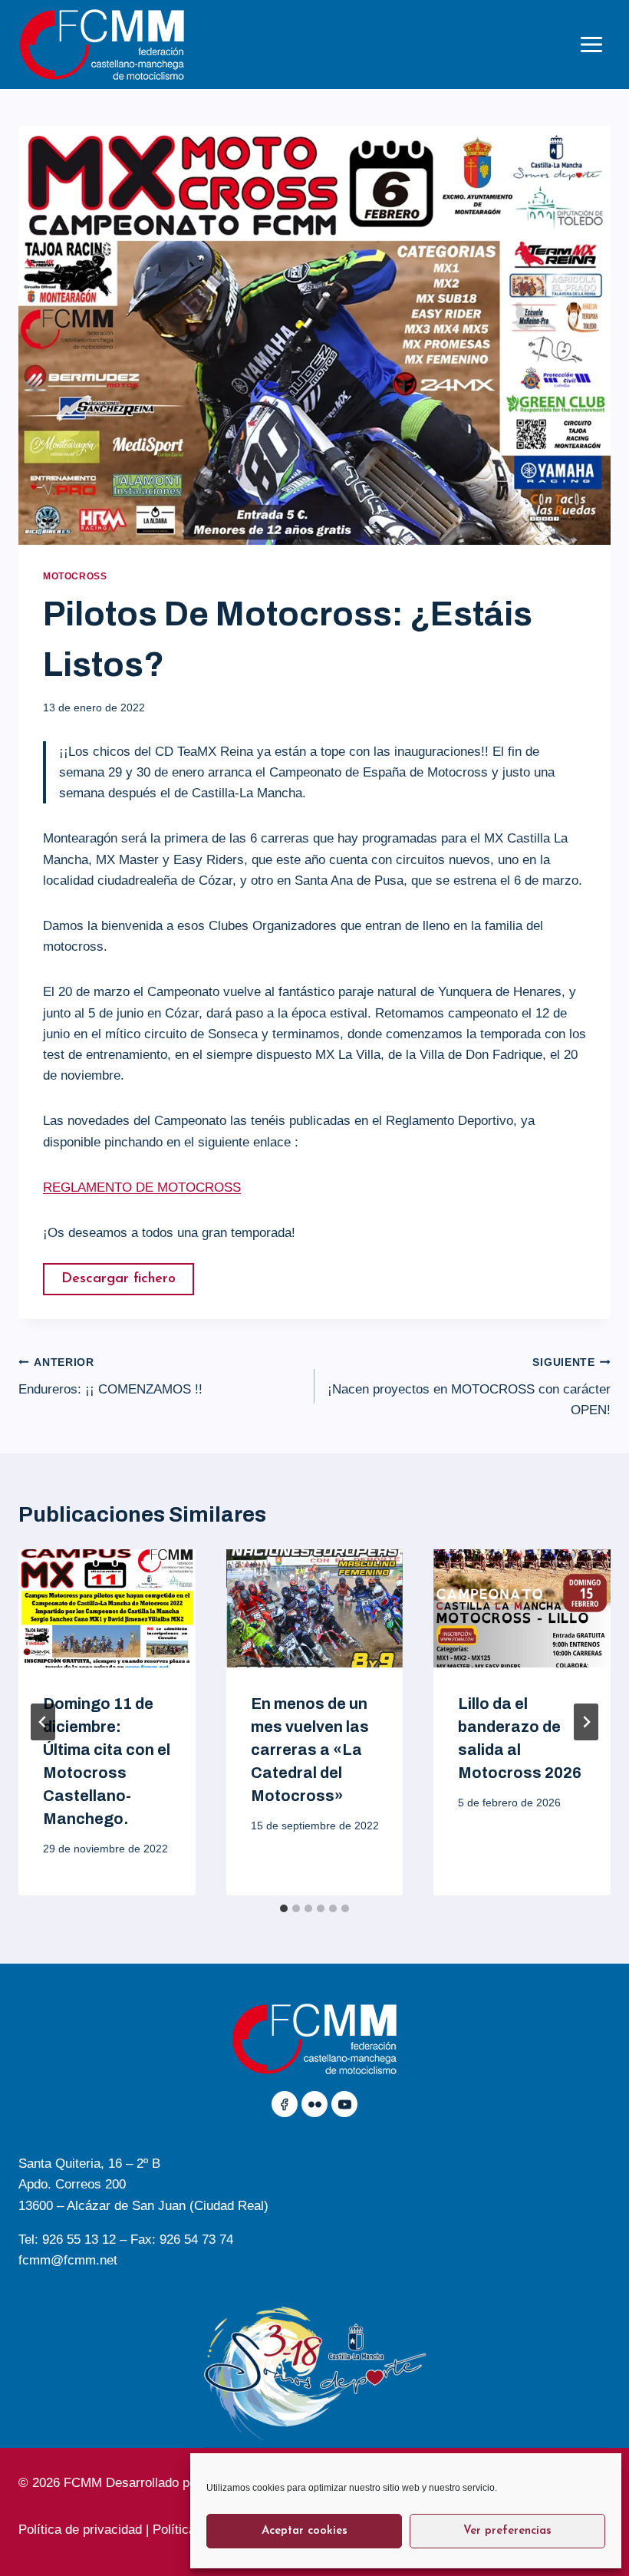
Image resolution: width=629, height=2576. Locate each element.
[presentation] (107, 1608)
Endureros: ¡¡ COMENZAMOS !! (110, 1377)
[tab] (284, 1908)
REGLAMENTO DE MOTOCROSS (142, 1187)
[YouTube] (344, 2104)
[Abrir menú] (591, 44)
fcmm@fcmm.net (68, 2260)
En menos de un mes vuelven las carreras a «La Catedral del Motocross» (310, 1750)
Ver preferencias (507, 2531)
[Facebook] (285, 2104)
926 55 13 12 (79, 2240)
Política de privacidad (80, 2530)
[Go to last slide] (43, 1722)
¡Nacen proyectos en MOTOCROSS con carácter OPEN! (469, 1387)
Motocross (75, 576)
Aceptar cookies (305, 2531)
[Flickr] (314, 2104)
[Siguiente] (586, 1722)
